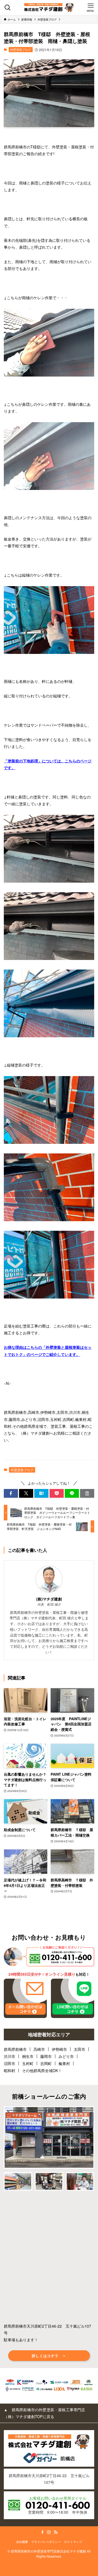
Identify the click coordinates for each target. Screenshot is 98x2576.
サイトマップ (73, 2542)
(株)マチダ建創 (49, 1599)
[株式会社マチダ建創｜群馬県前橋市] (49, 8)
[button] (11, 1493)
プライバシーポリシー (46, 2542)
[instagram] (49, 2532)
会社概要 (22, 2542)
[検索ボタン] (7, 8)
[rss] (56, 2532)
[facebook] (42, 2532)
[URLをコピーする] (87, 1493)
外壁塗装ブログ (21, 49)
